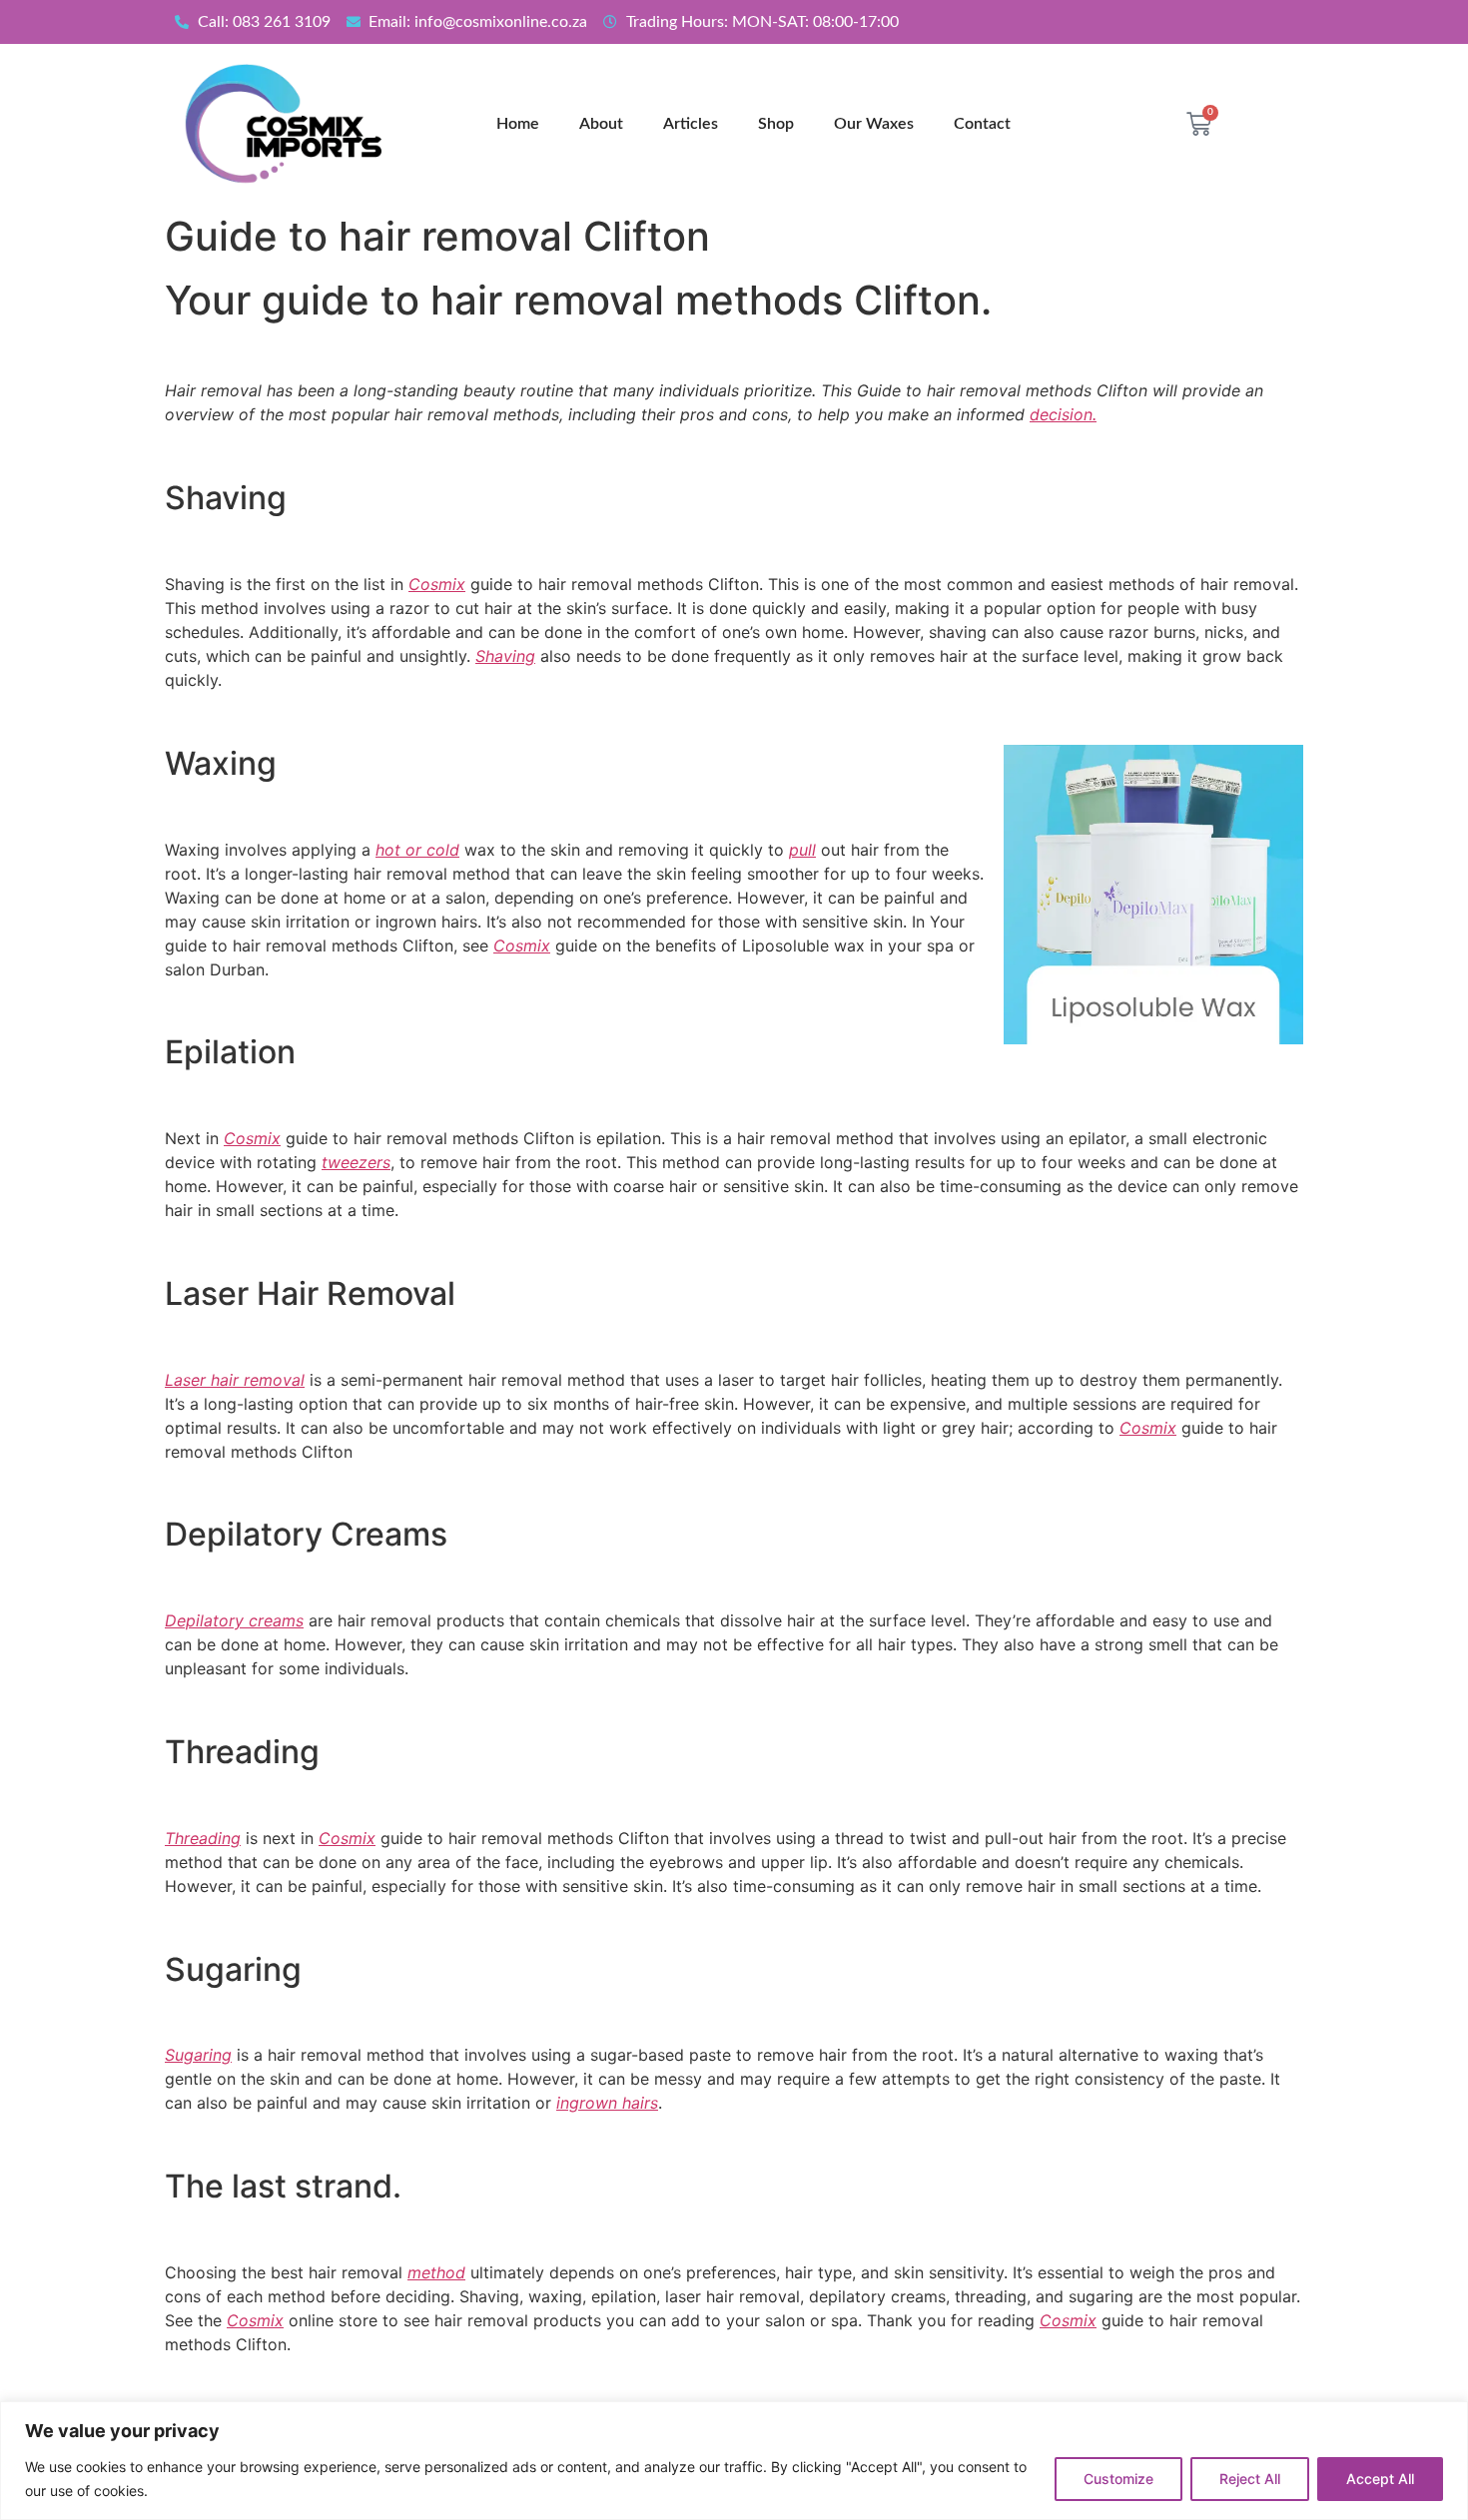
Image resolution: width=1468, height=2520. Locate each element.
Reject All (1250, 2479)
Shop (776, 124)
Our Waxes (874, 124)
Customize (1118, 2479)
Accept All (1380, 2479)
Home (518, 124)
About (601, 124)
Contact (982, 124)
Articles (691, 124)
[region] (734, 2461)
